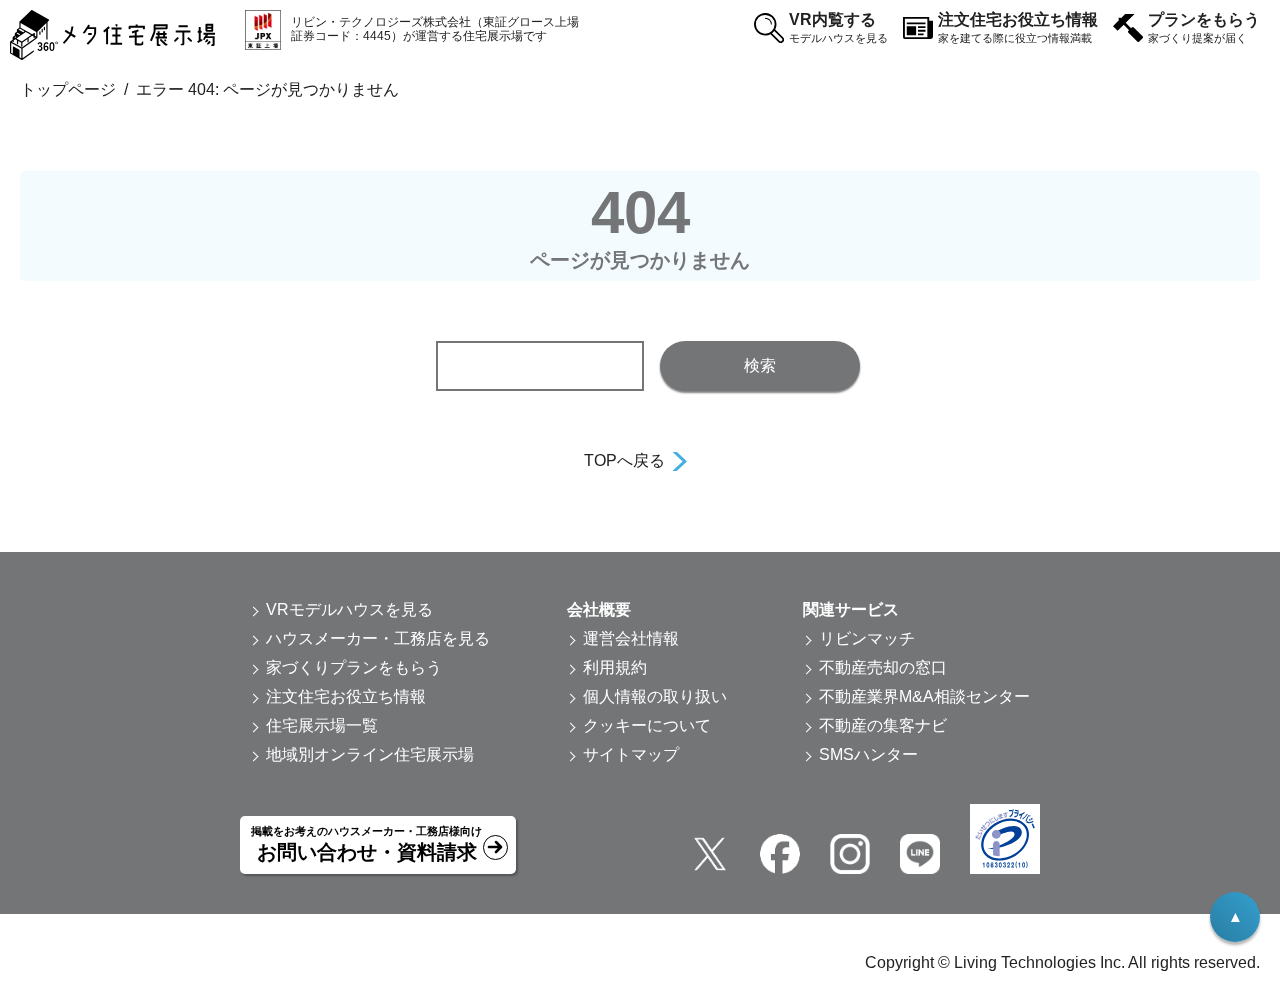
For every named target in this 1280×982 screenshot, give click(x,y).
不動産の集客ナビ (883, 725)
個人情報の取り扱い (655, 696)
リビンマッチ (867, 638)
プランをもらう (1204, 27)
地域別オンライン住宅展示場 (370, 754)
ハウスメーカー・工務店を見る (378, 638)
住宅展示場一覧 (322, 725)
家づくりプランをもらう (354, 667)
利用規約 (615, 667)
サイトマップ (631, 754)
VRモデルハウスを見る (349, 609)
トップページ (68, 89)
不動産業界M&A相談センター (924, 696)
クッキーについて (647, 725)
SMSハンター (868, 754)
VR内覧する (838, 27)
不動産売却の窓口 (883, 667)
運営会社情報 (631, 638)
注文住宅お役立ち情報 (1018, 27)
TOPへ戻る (624, 460)
